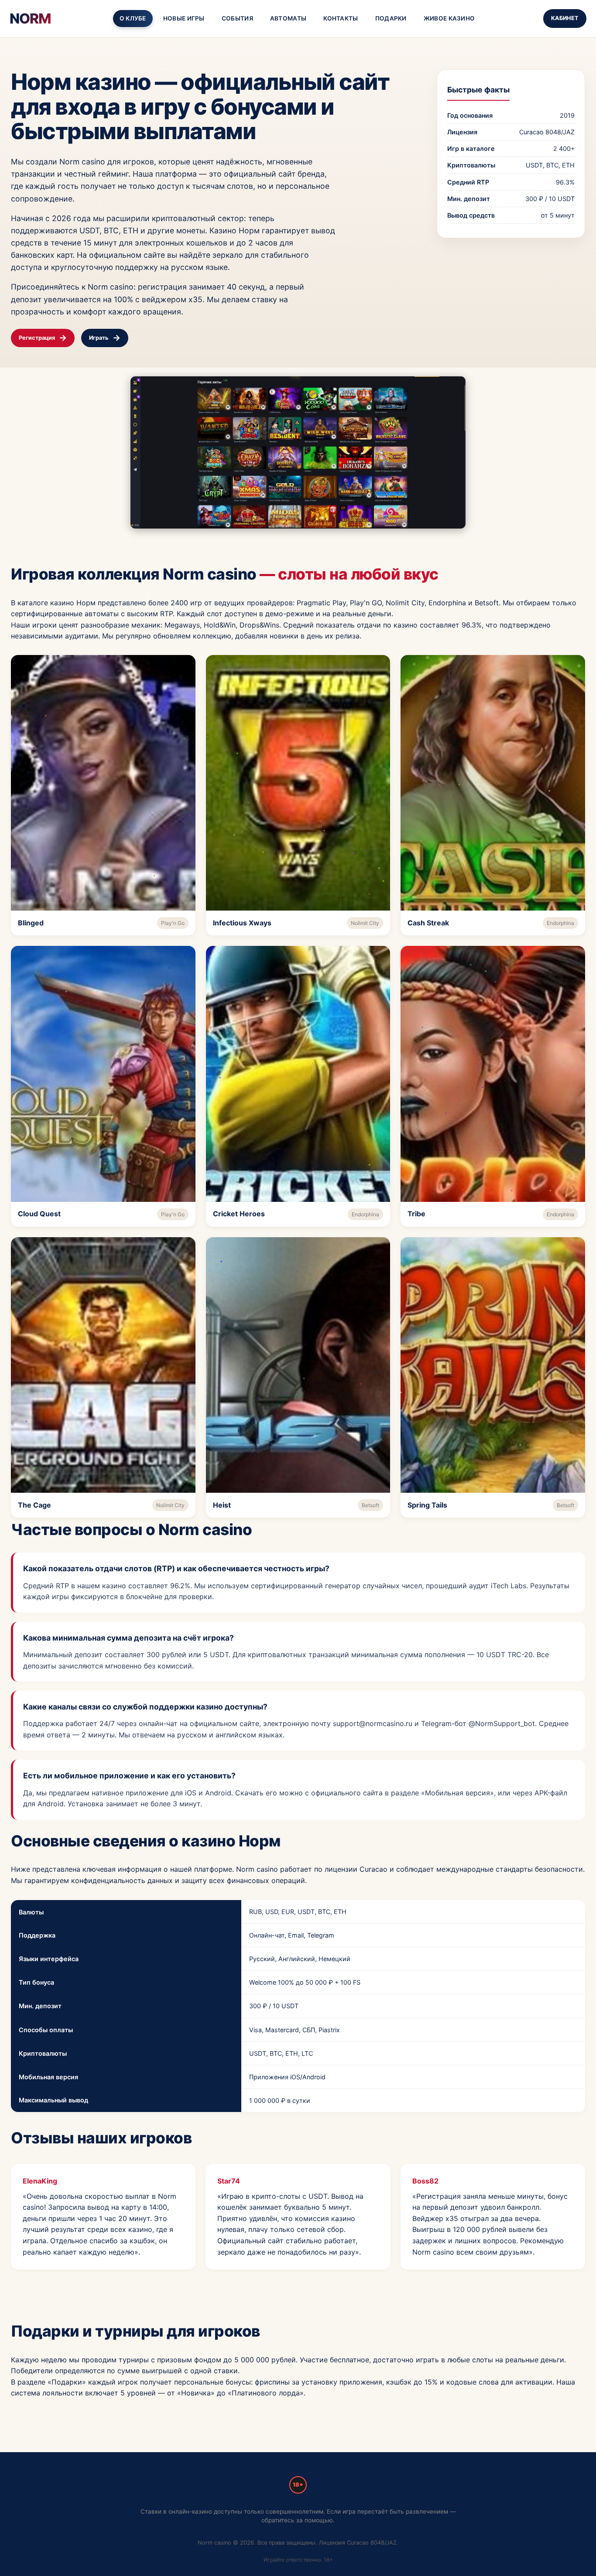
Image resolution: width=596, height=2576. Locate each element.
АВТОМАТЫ (288, 18)
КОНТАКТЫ (341, 18)
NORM (30, 19)
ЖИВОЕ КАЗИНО (449, 18)
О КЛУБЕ (133, 18)
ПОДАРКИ (391, 18)
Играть (99, 338)
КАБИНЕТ (565, 18)
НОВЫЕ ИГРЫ (184, 18)
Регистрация (37, 338)
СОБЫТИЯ (237, 18)
